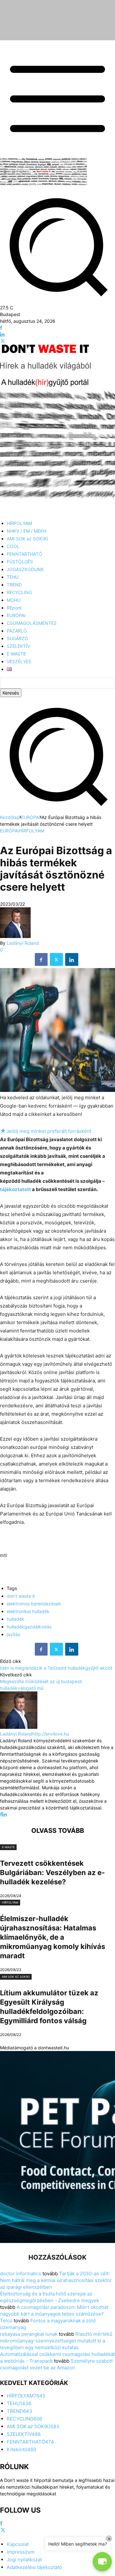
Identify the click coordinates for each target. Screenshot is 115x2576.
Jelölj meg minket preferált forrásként (46, 1131)
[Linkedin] (2, 334)
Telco (6, 2321)
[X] (3, 341)
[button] (57, 811)
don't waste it (21, 1596)
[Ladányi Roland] (15, 936)
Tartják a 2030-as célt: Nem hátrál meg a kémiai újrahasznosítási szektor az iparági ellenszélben (56, 2280)
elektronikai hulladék (28, 1611)
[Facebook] (1, 328)
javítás (13, 1634)
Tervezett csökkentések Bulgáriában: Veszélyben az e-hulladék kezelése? (52, 1872)
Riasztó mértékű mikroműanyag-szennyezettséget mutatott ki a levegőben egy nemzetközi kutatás (56, 2341)
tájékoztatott (15, 1189)
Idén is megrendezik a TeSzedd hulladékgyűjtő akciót (56, 1668)
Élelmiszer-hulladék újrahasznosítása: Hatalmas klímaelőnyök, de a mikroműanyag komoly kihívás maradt (53, 1937)
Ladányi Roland (23, 943)
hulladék (15, 1619)
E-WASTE (8, 1847)
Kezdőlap (10, 817)
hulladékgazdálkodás (29, 1627)
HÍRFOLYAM (31, 831)
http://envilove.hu (51, 1734)
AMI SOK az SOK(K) (16, 1977)
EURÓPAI (31, 817)
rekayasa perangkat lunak (29, 2334)
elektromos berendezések (34, 1604)
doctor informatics (21, 2274)
